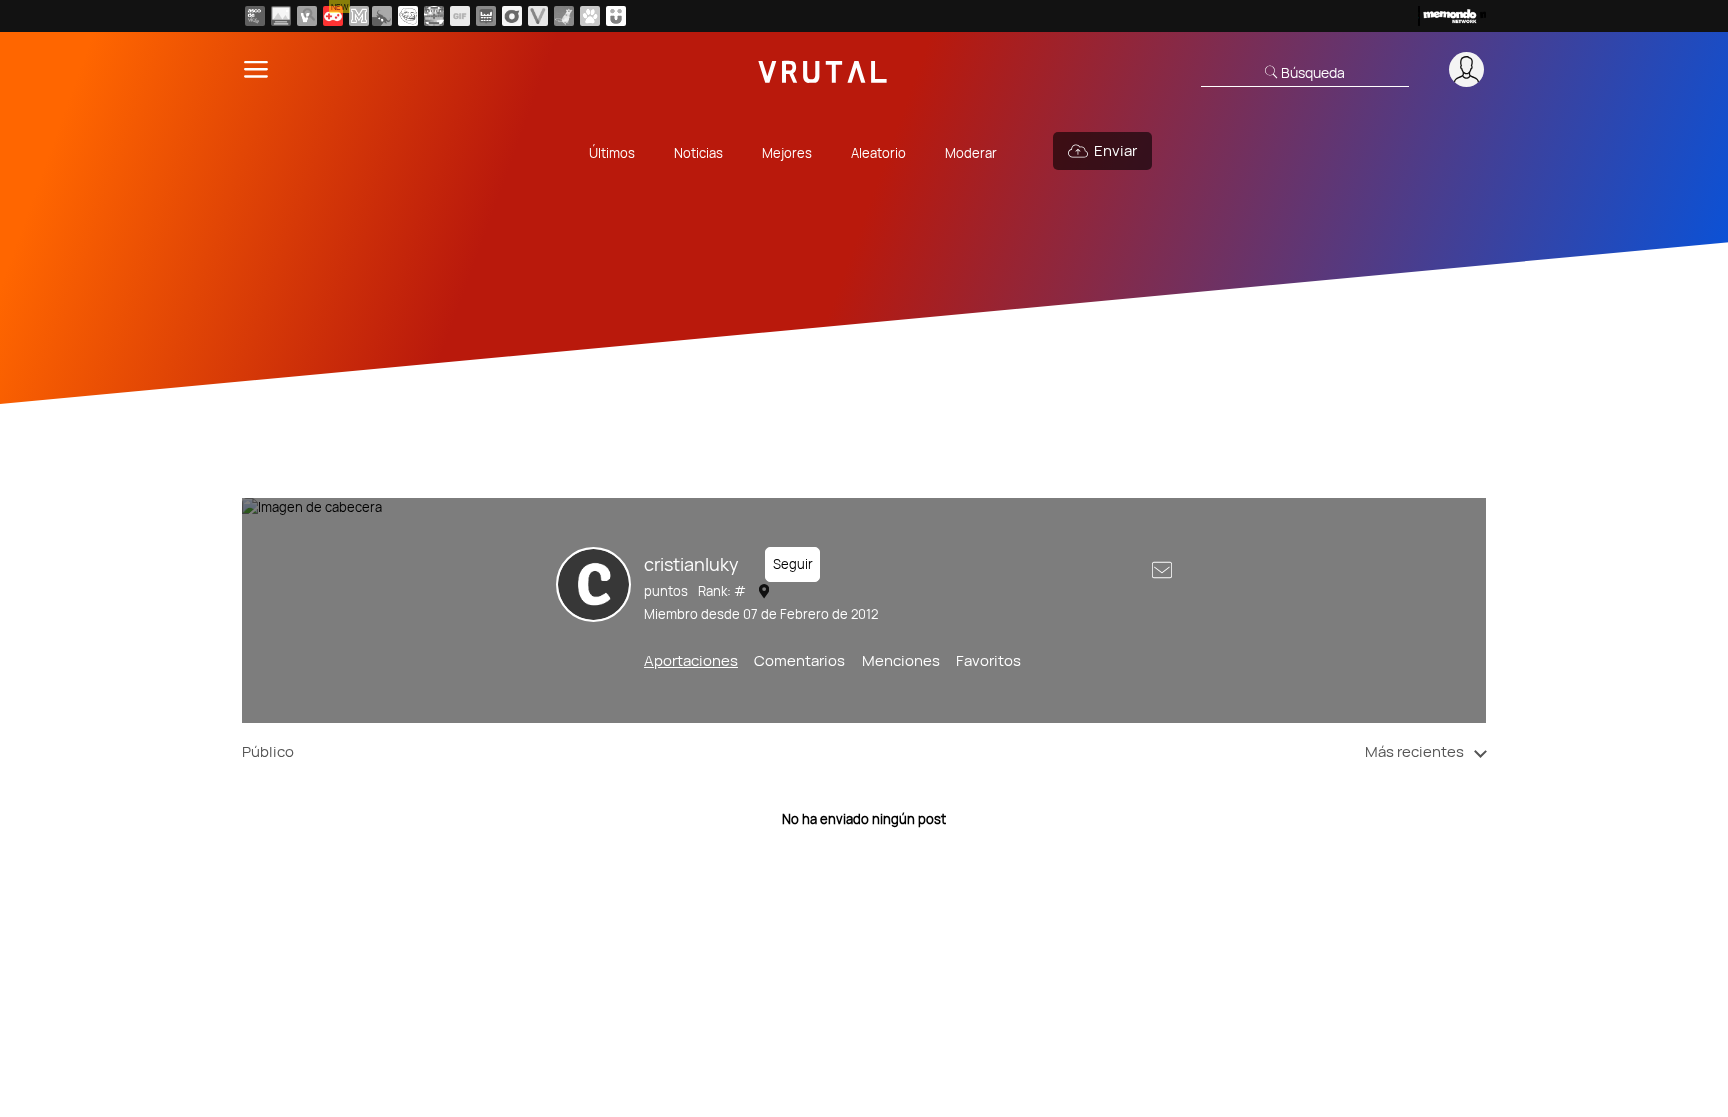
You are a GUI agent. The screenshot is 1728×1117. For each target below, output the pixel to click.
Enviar (1115, 150)
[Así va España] (382, 16)
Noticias (698, 153)
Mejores (787, 153)
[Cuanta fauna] (590, 16)
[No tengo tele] (434, 16)
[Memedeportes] (359, 16)
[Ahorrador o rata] (564, 16)
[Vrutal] (333, 16)
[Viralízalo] (538, 16)
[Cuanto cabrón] (408, 16)
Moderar (971, 153)
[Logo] (823, 69)
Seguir (793, 564)
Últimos (612, 153)
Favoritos (988, 660)
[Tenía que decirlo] (486, 16)
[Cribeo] (512, 16)
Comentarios (799, 660)
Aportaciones (691, 660)
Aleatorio (878, 153)
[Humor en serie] (616, 16)
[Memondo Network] (1452, 16)
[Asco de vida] (255, 16)
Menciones (901, 660)
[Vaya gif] (460, 16)
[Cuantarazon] (281, 16)
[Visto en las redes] (307, 16)
